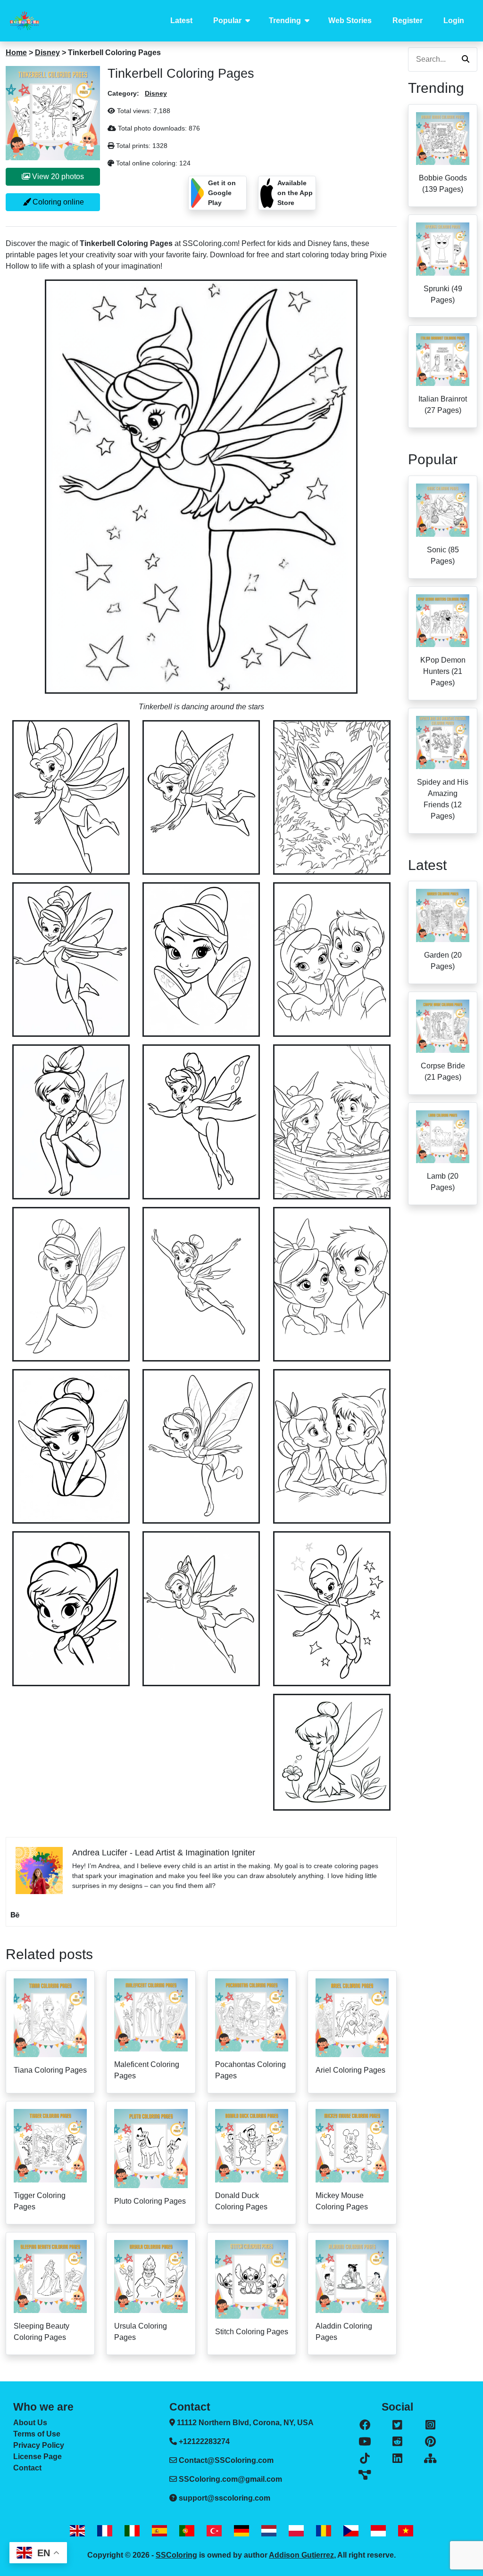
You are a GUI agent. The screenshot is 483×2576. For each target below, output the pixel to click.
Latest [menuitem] (181, 21)
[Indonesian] (378, 2531)
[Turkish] (214, 2531)
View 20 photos (57, 176)
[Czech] (351, 2531)
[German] (241, 2531)
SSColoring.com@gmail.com (230, 2479)
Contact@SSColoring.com (226, 2460)
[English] (77, 2531)
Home (16, 53)
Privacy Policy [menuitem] (39, 2445)
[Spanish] (159, 2531)
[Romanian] (324, 2531)
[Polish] (296, 2531)
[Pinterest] (430, 2442)
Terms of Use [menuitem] (37, 2434)
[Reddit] (397, 2442)
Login (454, 21)
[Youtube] (365, 2442)
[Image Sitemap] (365, 2475)
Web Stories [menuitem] (350, 21)
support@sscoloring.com (225, 2498)
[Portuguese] (187, 2531)
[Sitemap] (430, 2459)
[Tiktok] (365, 2459)
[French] (105, 2531)
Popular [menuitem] (227, 21)
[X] (397, 2425)
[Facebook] (365, 2425)
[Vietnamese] (406, 2531)
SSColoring (176, 2555)
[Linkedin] (397, 2459)
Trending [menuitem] (285, 21)
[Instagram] (430, 2425)
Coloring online (57, 202)
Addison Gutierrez (301, 2555)
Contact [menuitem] (27, 2468)
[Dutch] (269, 2531)
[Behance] (15, 1915)
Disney (47, 53)
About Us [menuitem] (30, 2423)
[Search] (466, 59)
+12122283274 (203, 2441)
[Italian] (132, 2531)
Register (408, 21)
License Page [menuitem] (37, 2457)
